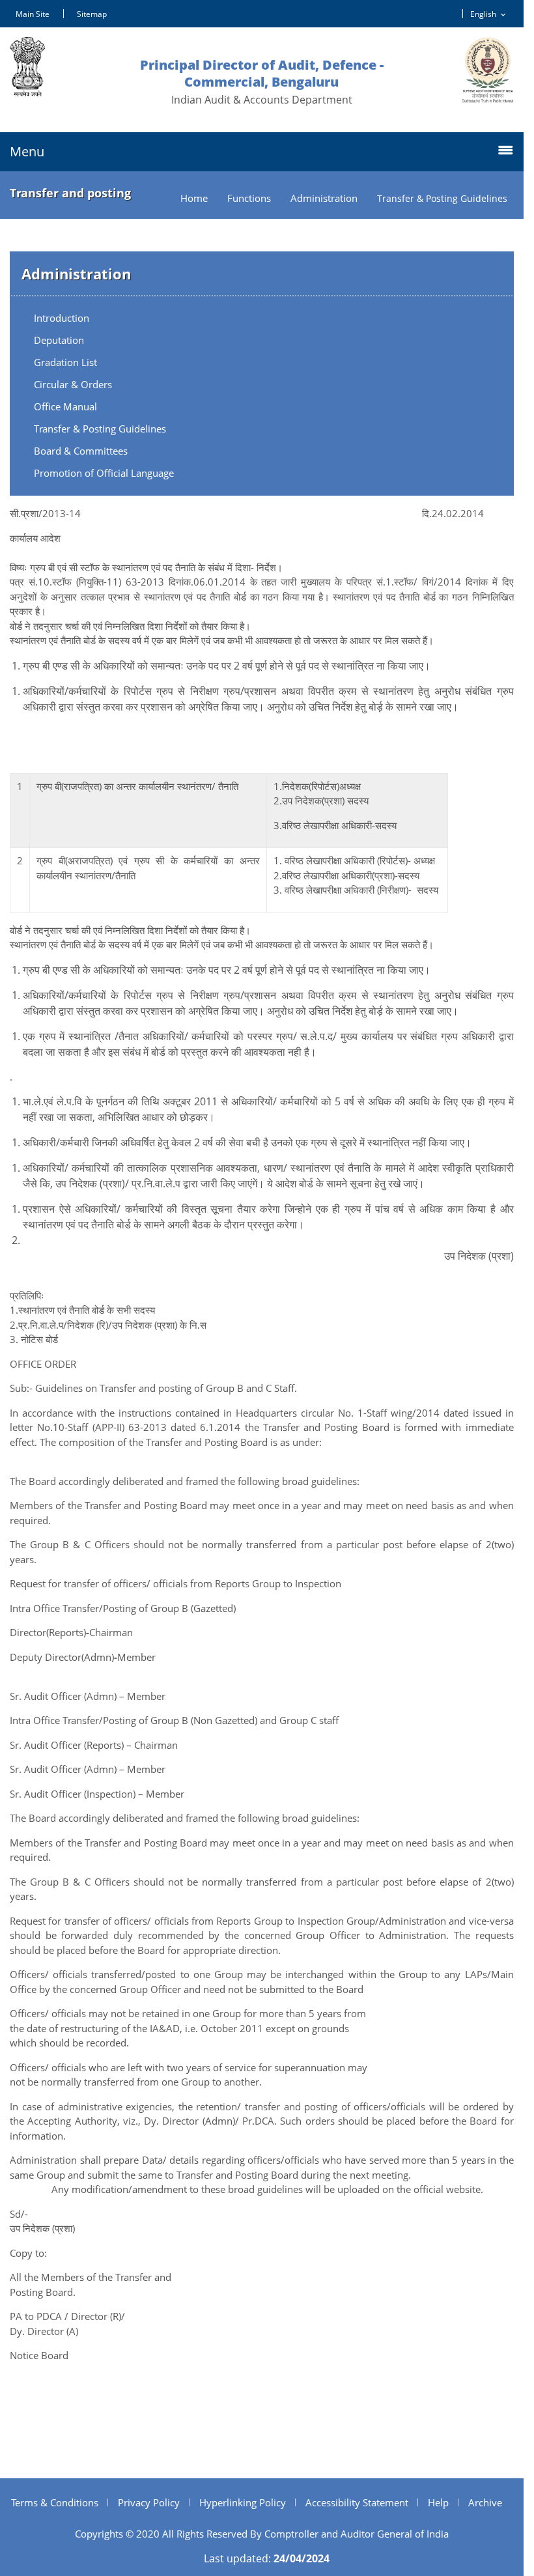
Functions (249, 198)
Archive (485, 2502)
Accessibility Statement (357, 2502)
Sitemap (92, 14)
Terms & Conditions (55, 2502)
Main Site (33, 14)
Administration (324, 198)
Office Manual (65, 406)
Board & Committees (81, 451)
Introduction (62, 318)
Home (194, 198)
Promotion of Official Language (104, 473)
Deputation (59, 340)
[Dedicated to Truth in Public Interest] (488, 70)
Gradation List (65, 362)
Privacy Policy (149, 2502)
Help (438, 2502)
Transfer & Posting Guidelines (100, 429)
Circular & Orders (73, 384)
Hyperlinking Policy (243, 2502)
